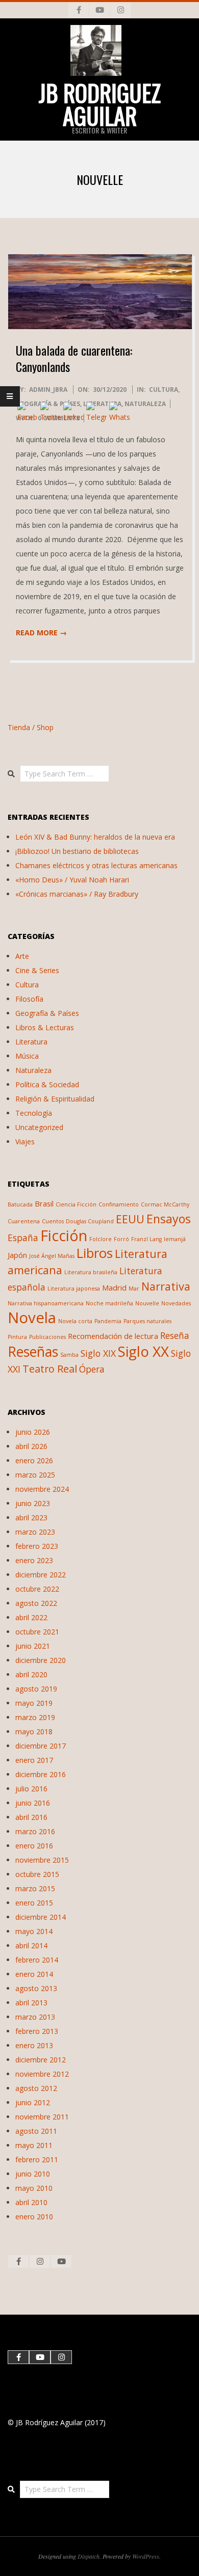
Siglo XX (143, 1351)
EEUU (130, 1219)
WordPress (146, 2556)
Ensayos (169, 1219)
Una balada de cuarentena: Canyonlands (74, 358)
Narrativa (166, 1286)
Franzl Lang (146, 1239)
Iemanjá (175, 1239)
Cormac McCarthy (165, 1204)
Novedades (176, 1303)
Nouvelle (147, 1303)
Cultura (164, 390)
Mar (134, 1289)
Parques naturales (147, 1321)
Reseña (175, 1335)
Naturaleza (145, 404)
